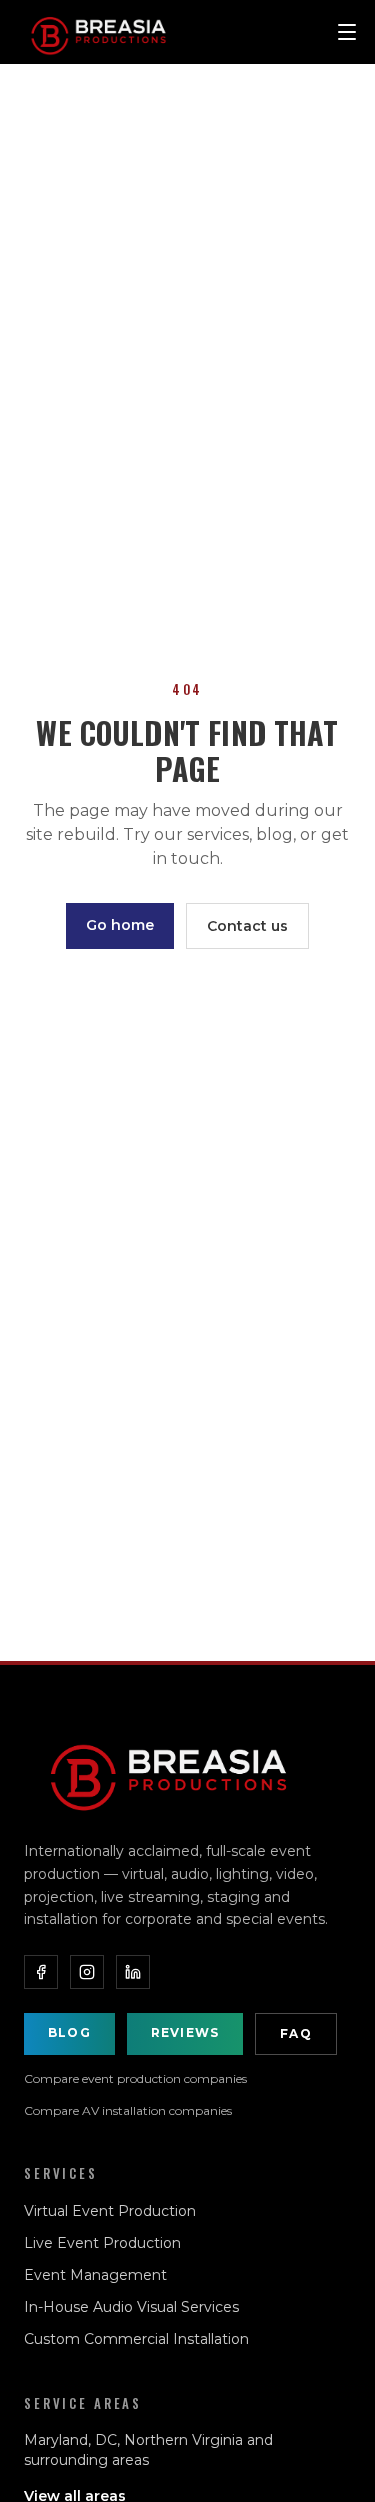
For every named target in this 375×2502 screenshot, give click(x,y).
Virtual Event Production (110, 2211)
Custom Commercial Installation (136, 2339)
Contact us (247, 926)
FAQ (296, 2033)
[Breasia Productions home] (168, 1771)
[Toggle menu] (347, 32)
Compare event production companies (135, 2078)
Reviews (185, 2032)
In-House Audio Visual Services (131, 2307)
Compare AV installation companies (128, 2110)
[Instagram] (87, 1972)
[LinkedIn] (133, 1972)
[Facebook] (41, 1972)
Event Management (95, 2275)
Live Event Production (102, 2243)
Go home (120, 925)
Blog (69, 2032)
